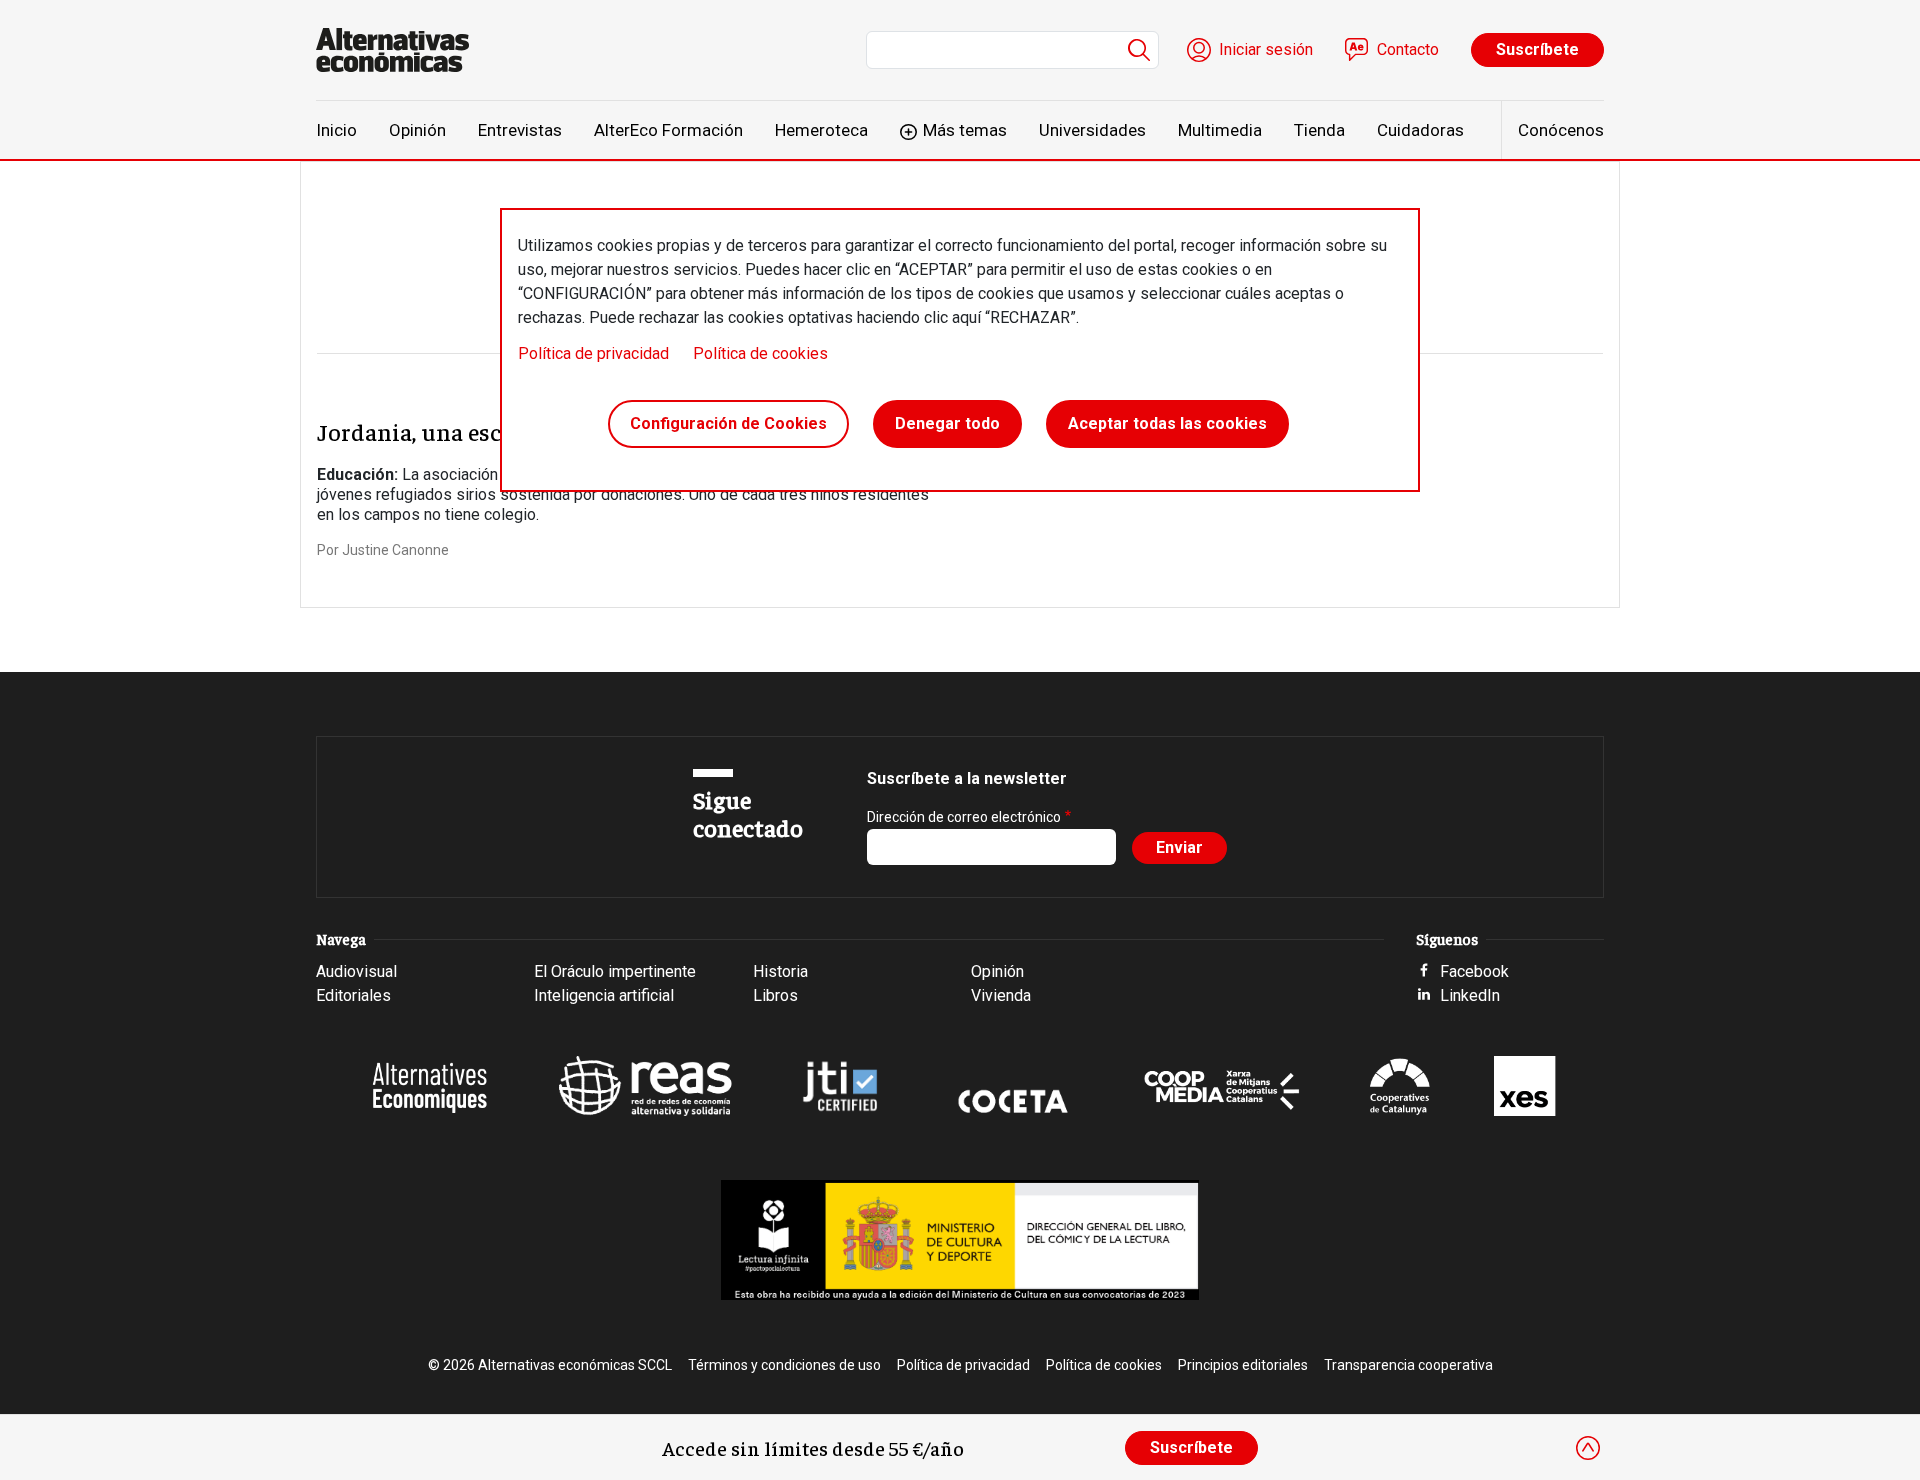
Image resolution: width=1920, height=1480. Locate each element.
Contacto (1408, 49)
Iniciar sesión (1266, 49)
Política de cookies (760, 353)
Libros (775, 995)
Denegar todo (947, 423)
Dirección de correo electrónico (964, 817)
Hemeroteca (821, 130)
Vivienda (1001, 995)
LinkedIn (1470, 995)
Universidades (1092, 130)
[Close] (1588, 1448)
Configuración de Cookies (728, 423)
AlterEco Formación (668, 130)
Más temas (965, 130)
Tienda (1319, 130)
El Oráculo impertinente (615, 971)
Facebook (1474, 971)
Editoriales (353, 995)
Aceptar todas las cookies (1167, 423)
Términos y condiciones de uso (784, 1365)
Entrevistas (520, 130)
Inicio (336, 130)
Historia (780, 971)
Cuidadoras (1420, 130)
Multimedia (1220, 130)
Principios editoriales (1243, 1365)
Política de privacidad (593, 353)
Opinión (417, 130)
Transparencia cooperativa (1408, 1365)
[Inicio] (400, 50)
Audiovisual (356, 971)
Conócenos (1561, 130)
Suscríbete (1537, 49)
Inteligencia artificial (604, 995)
